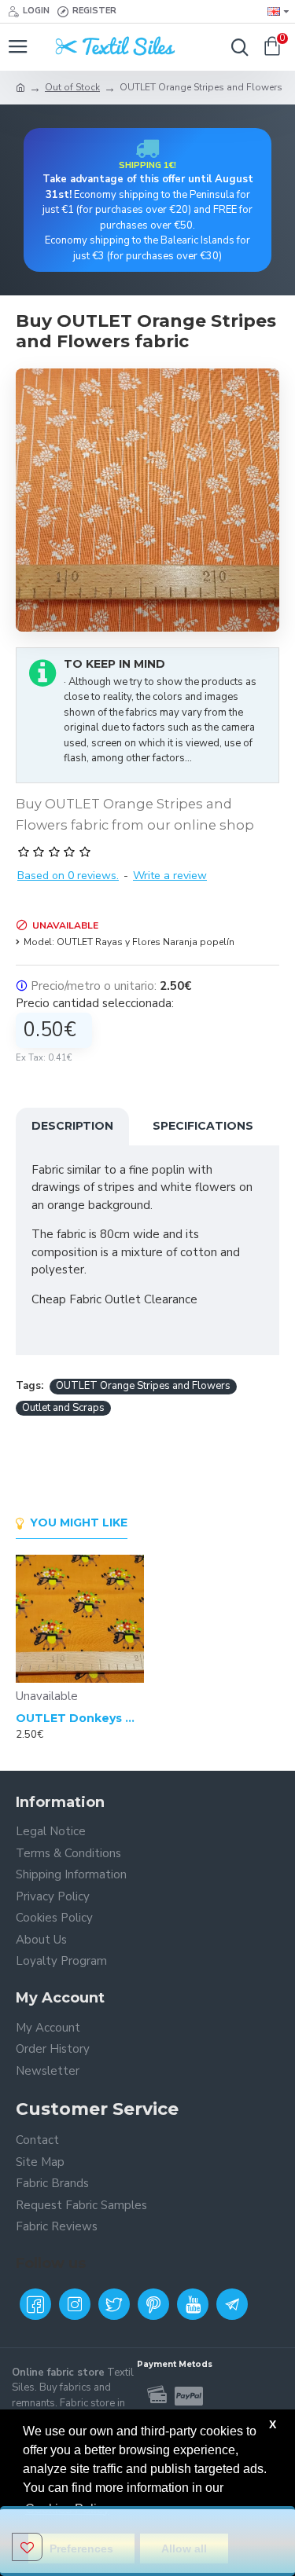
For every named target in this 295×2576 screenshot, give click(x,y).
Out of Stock (72, 87)
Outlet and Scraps (63, 1408)
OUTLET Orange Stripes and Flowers (143, 1386)
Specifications (203, 1126)
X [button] (273, 2424)
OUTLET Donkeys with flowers (80, 1718)
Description (72, 1126)
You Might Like (79, 1523)
